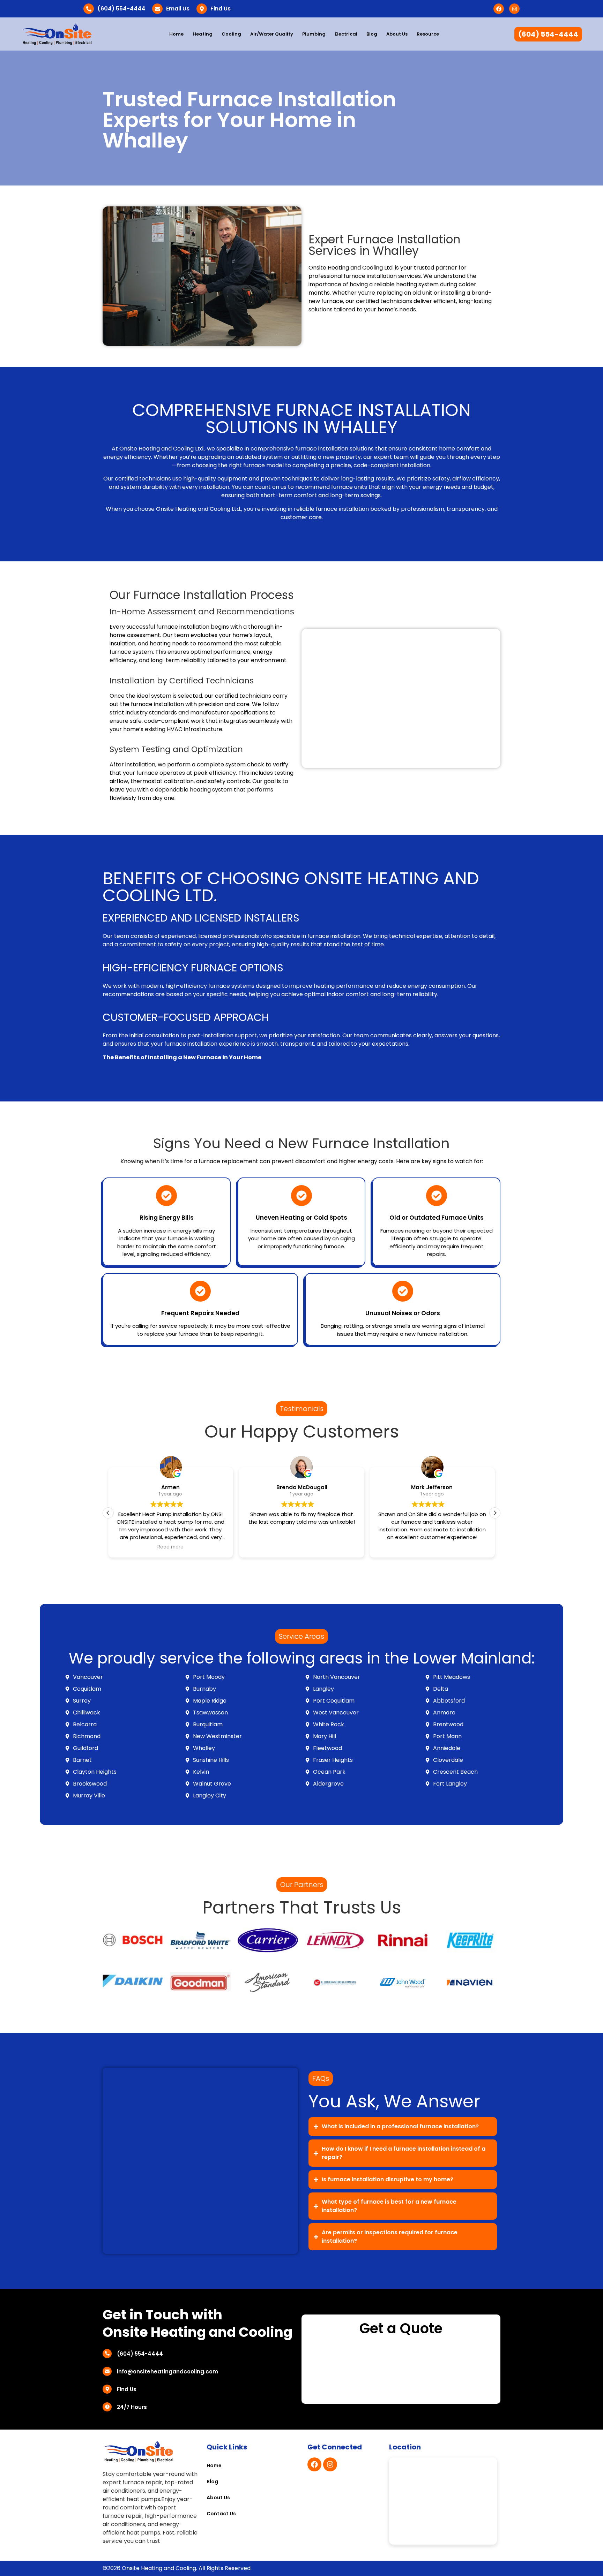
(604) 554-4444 (121, 9)
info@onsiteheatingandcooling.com (167, 2372)
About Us (397, 34)
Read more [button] (171, 1547)
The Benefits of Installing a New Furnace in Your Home (182, 1057)
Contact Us (221, 2514)
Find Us (221, 9)
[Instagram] (514, 9)
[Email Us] (157, 9)
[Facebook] (499, 9)
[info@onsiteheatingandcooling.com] (107, 2371)
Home (176, 34)
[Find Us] (202, 9)
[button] (495, 1513)
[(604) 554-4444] (89, 9)
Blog (372, 34)
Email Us (178, 9)
